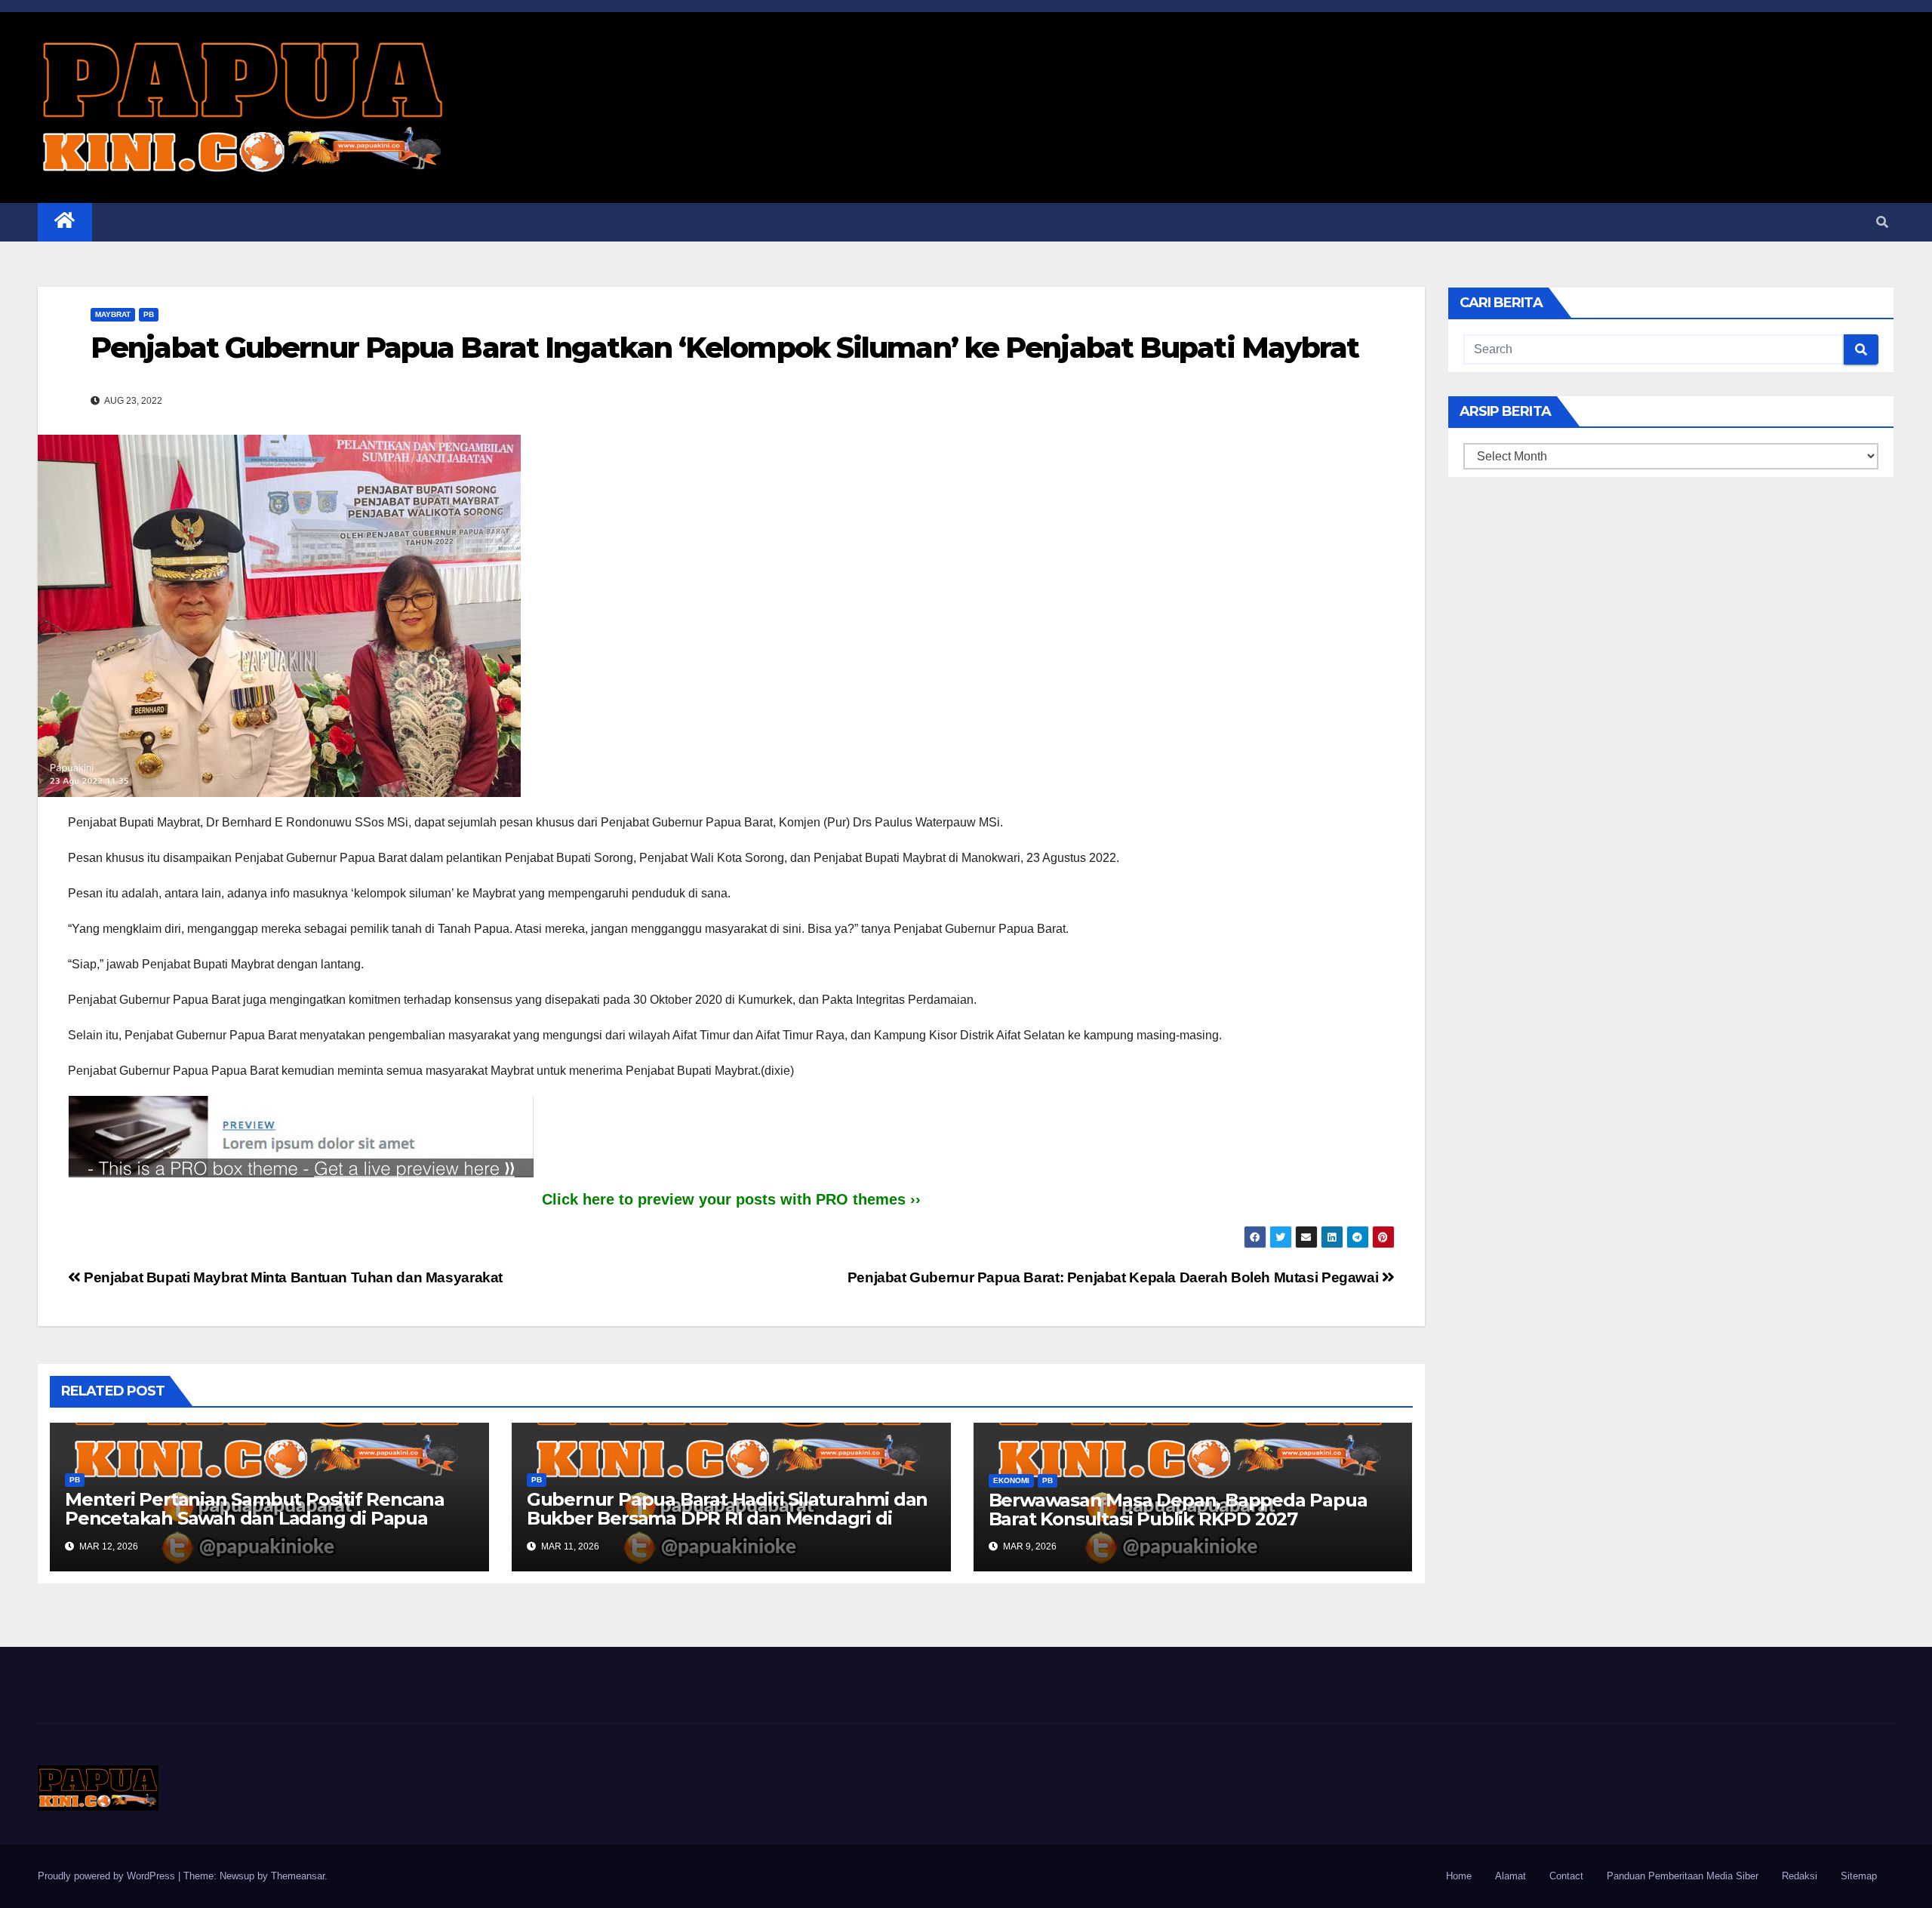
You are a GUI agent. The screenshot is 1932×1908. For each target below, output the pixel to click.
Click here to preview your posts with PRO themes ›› (731, 1199)
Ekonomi (1011, 1480)
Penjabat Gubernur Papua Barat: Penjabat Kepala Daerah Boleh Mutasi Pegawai (1115, 1277)
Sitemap (1859, 1876)
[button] (1882, 222)
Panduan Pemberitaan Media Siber (1683, 1876)
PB (149, 314)
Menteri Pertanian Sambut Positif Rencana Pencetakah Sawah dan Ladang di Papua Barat (255, 1518)
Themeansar (298, 1876)
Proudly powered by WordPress (108, 1876)
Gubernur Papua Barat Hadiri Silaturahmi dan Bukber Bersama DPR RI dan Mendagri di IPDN (727, 1518)
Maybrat (113, 314)
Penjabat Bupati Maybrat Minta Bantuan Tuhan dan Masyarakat (292, 1277)
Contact (1566, 1876)
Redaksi (1800, 1876)
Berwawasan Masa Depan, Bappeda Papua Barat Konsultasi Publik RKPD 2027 (1178, 1509)
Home (1459, 1876)
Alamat (1511, 1876)
